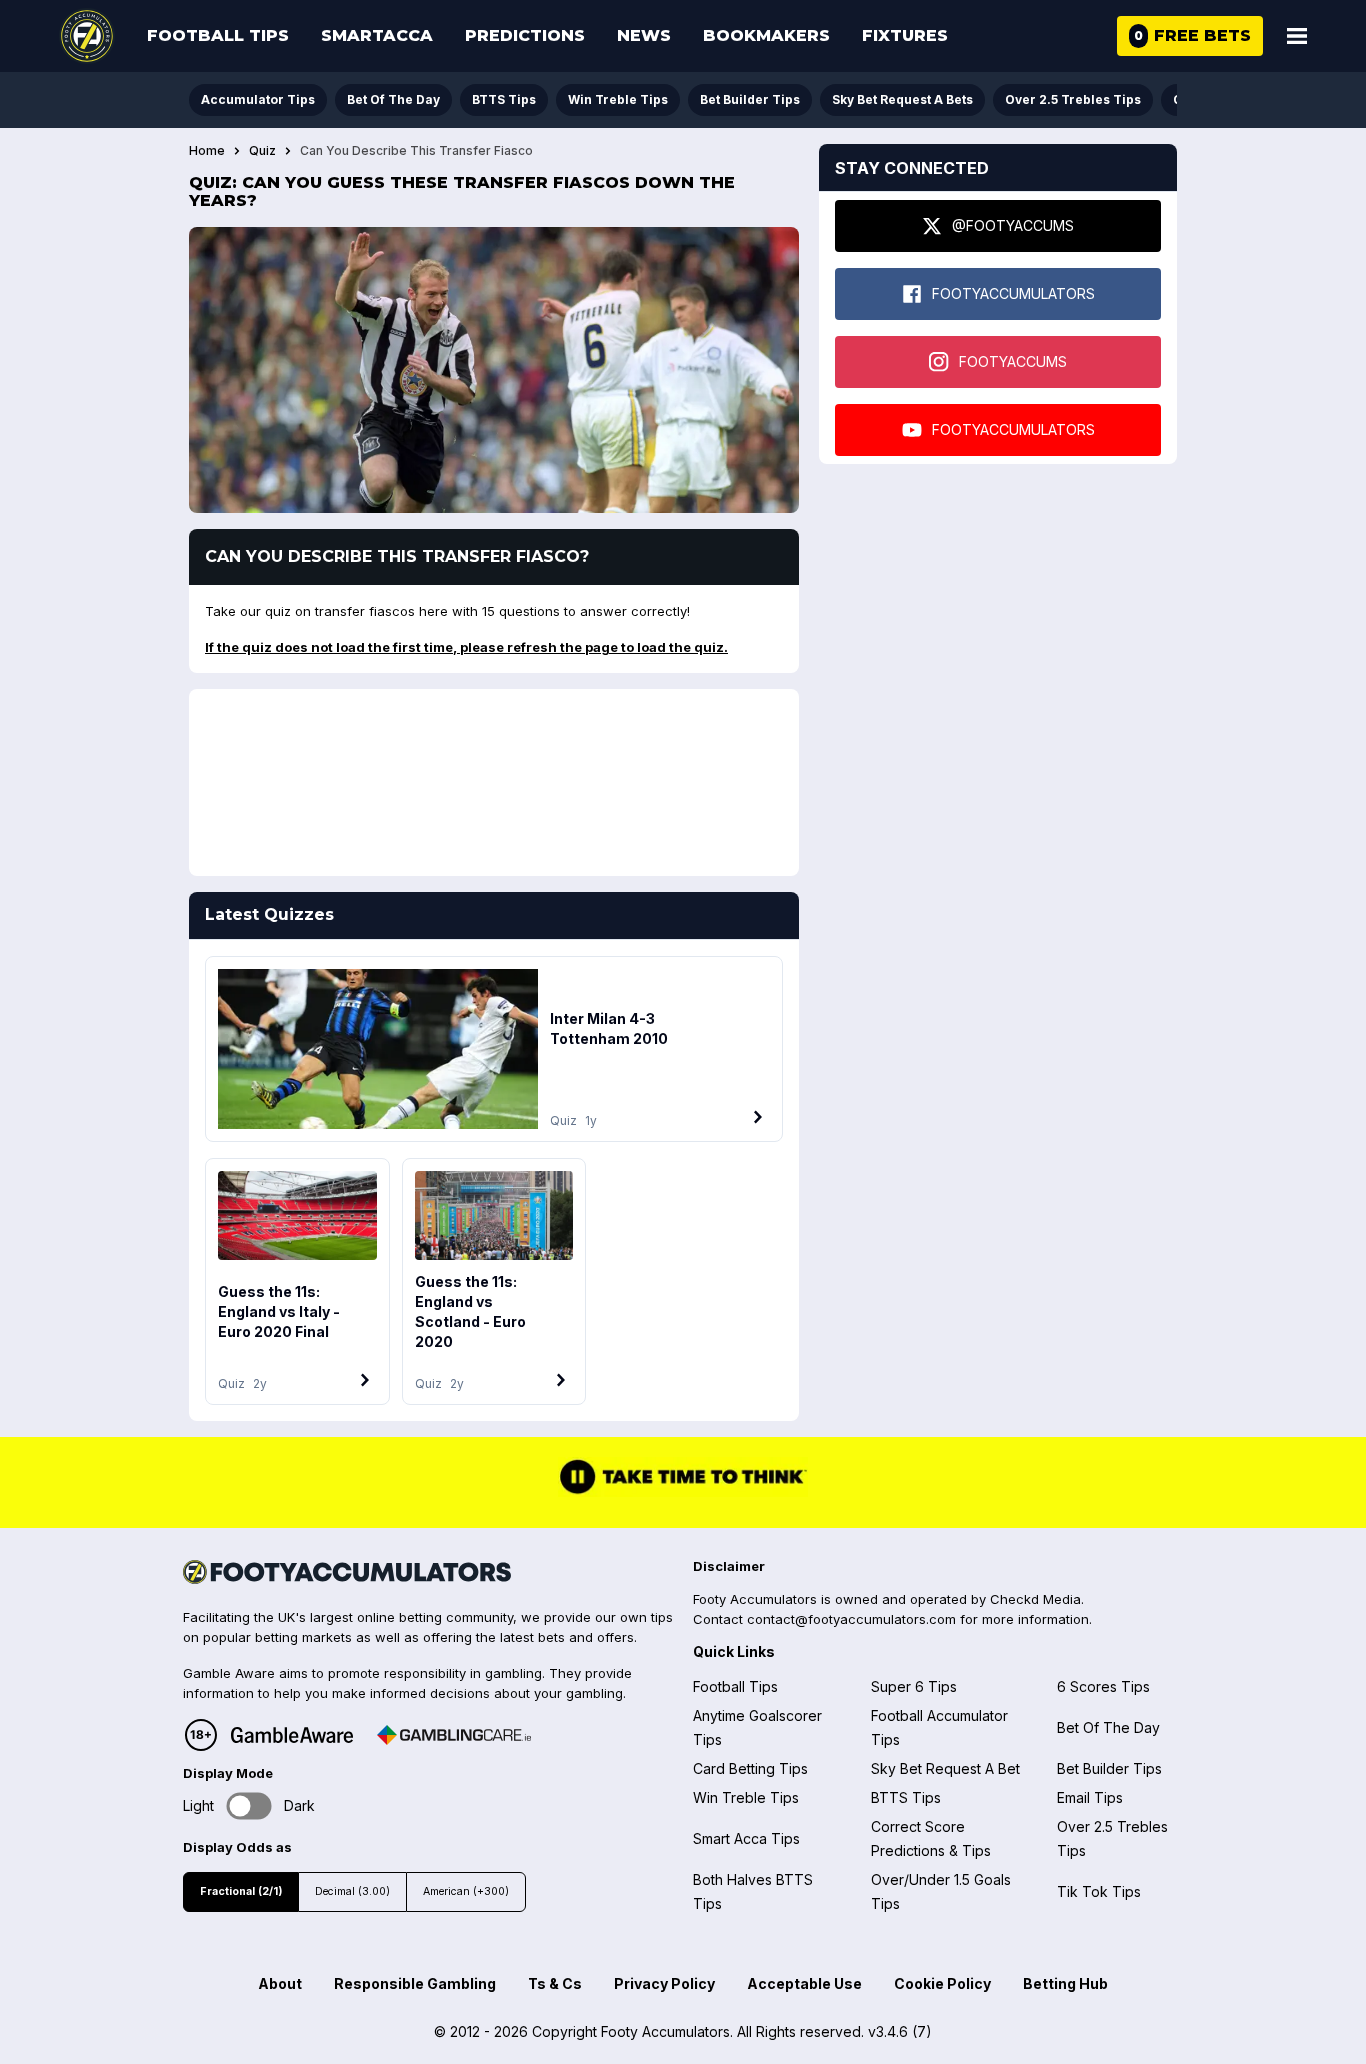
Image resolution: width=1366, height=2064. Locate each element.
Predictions (525, 35)
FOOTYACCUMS (1013, 361)
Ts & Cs (555, 1983)
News (644, 35)
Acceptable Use (804, 1983)
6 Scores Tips (1103, 1686)
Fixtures (905, 35)
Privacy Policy (664, 1983)
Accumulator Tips (258, 99)
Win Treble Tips (618, 99)
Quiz (262, 151)
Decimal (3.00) (352, 1891)
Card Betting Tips (750, 1768)
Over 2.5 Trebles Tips (1073, 99)
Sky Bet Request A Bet (945, 1768)
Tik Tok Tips (1099, 1891)
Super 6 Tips (914, 1686)
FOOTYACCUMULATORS (1013, 293)
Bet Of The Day (393, 99)
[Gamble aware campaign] (292, 1735)
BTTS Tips (504, 99)
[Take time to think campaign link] (683, 1491)
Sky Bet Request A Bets (902, 99)
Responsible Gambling (415, 1983)
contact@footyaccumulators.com (851, 1619)
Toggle (249, 1805)
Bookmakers (766, 35)
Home (207, 151)
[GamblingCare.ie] (454, 1735)
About (280, 1983)
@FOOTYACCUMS (1013, 225)
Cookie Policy (942, 1983)
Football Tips (218, 35)
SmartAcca (377, 35)
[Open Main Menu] (1297, 36)
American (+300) (466, 1891)
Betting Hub (1065, 1983)
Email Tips (1090, 1797)
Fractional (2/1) (241, 1891)
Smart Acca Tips (746, 1838)
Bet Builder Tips (750, 99)
